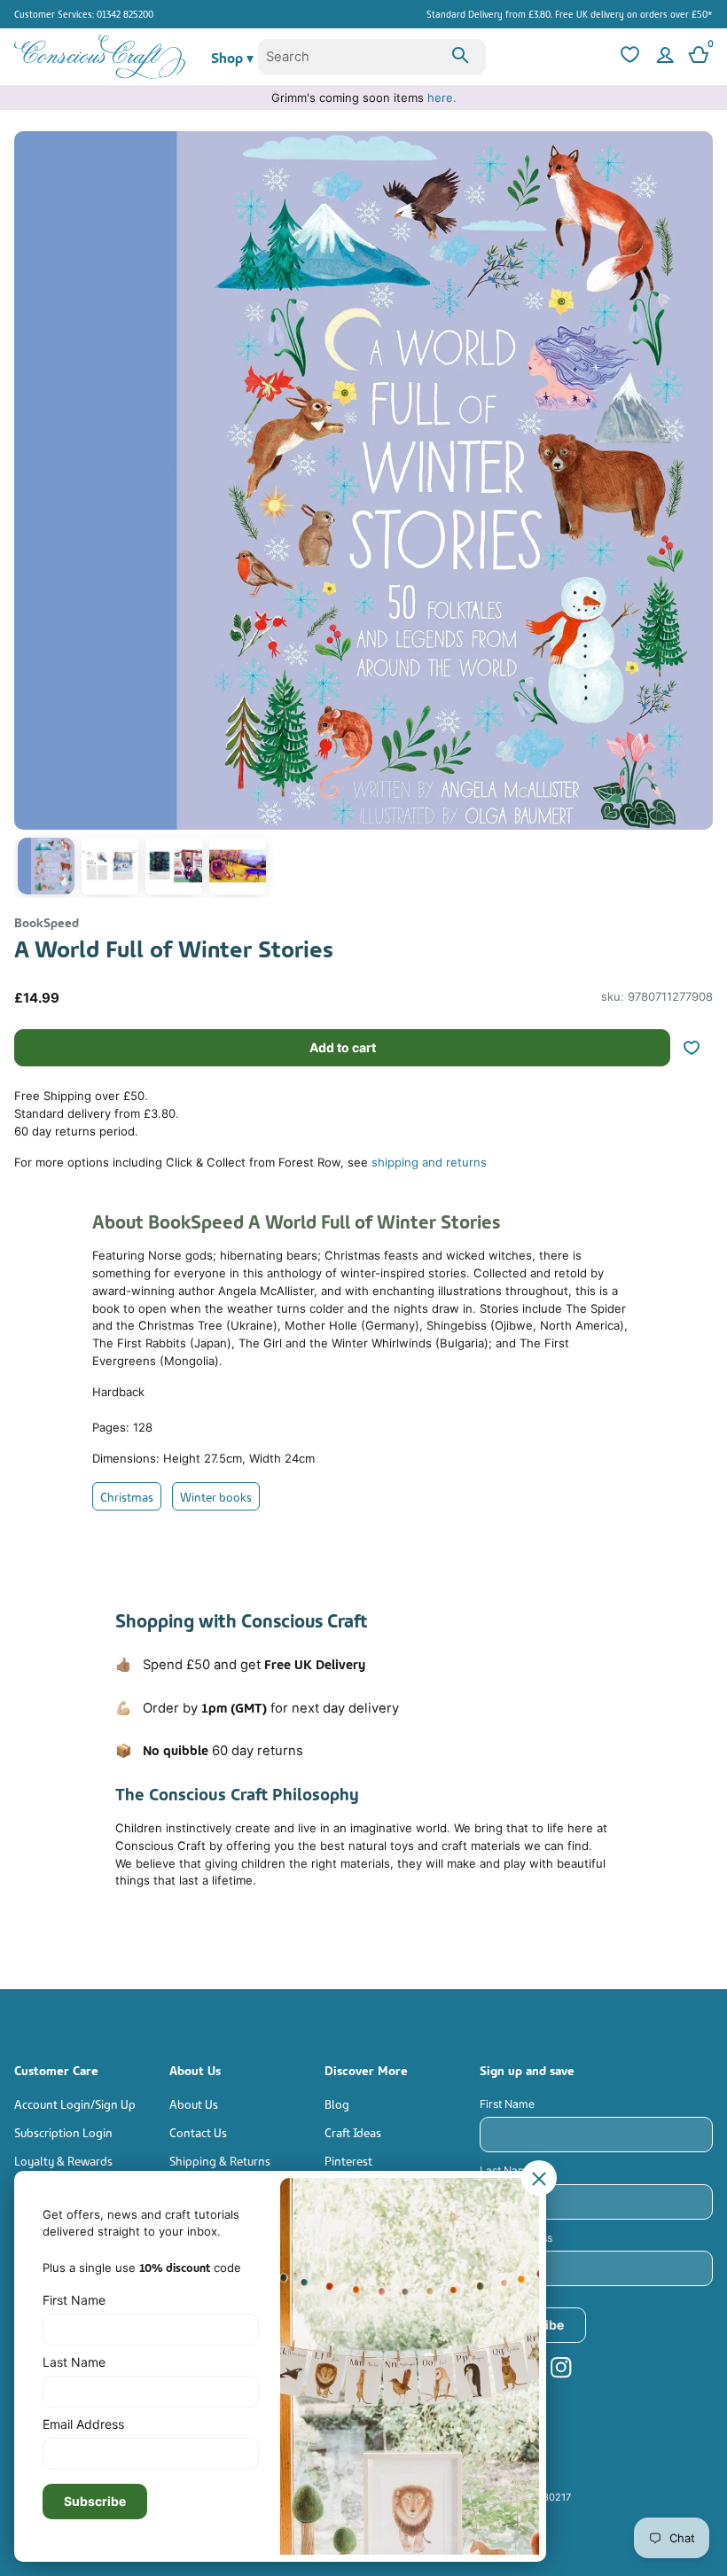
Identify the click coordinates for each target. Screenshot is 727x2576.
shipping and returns (429, 1162)
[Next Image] (695, 519)
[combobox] (372, 57)
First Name (507, 2104)
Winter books (216, 1496)
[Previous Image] (32, 519)
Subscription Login (63, 2131)
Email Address (516, 2238)
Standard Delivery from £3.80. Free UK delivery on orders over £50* (570, 13)
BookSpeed (47, 921)
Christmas (127, 1496)
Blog (337, 2103)
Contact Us (198, 2131)
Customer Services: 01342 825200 (84, 13)
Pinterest (348, 2160)
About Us (194, 2103)
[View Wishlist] (628, 57)
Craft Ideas (353, 2131)
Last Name (507, 2170)
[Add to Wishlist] (699, 1048)
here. (442, 98)
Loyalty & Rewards (63, 2160)
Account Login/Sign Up (75, 2103)
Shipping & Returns (220, 2160)
